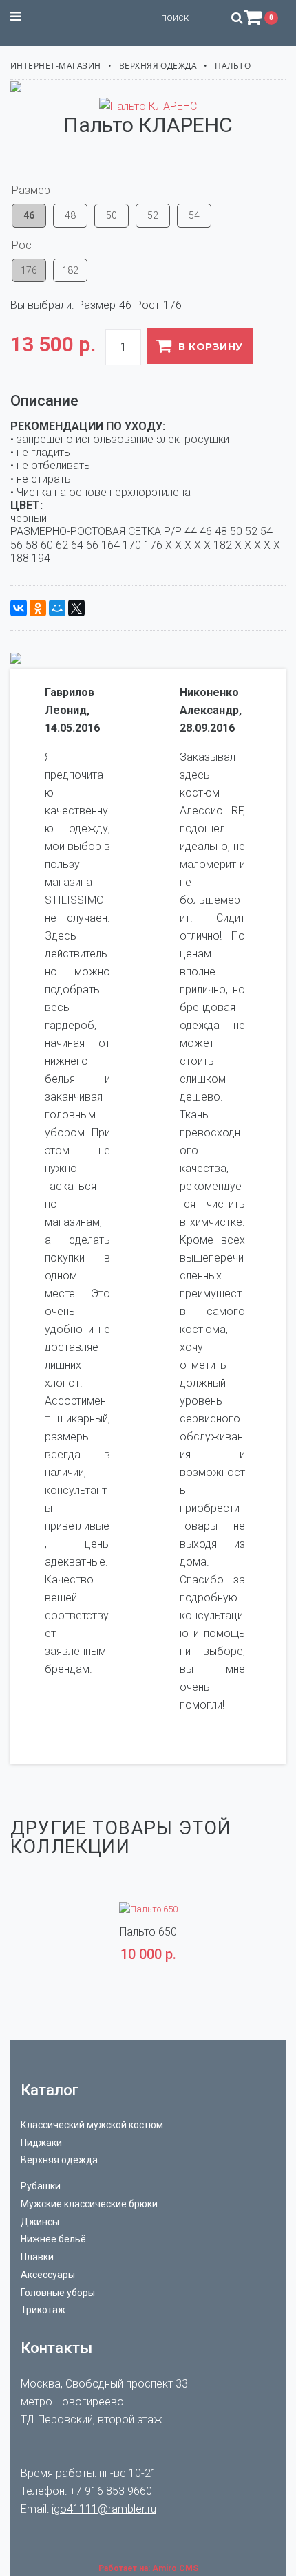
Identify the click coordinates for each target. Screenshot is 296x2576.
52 (153, 215)
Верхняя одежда (158, 66)
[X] (76, 608)
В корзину (210, 347)
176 (29, 270)
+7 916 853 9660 (111, 2491)
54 (194, 215)
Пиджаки (41, 2143)
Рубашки (41, 2186)
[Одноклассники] (38, 608)
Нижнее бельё (53, 2239)
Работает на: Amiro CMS (148, 2568)
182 (70, 270)
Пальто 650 (148, 1932)
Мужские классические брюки (89, 2204)
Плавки (37, 2257)
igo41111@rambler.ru (104, 2509)
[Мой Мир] (57, 608)
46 (29, 215)
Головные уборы (58, 2293)
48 (70, 215)
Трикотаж (43, 2310)
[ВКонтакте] (19, 608)
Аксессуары (48, 2275)
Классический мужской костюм (92, 2125)
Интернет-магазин (56, 66)
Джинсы (40, 2222)
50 (112, 215)
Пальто (233, 66)
